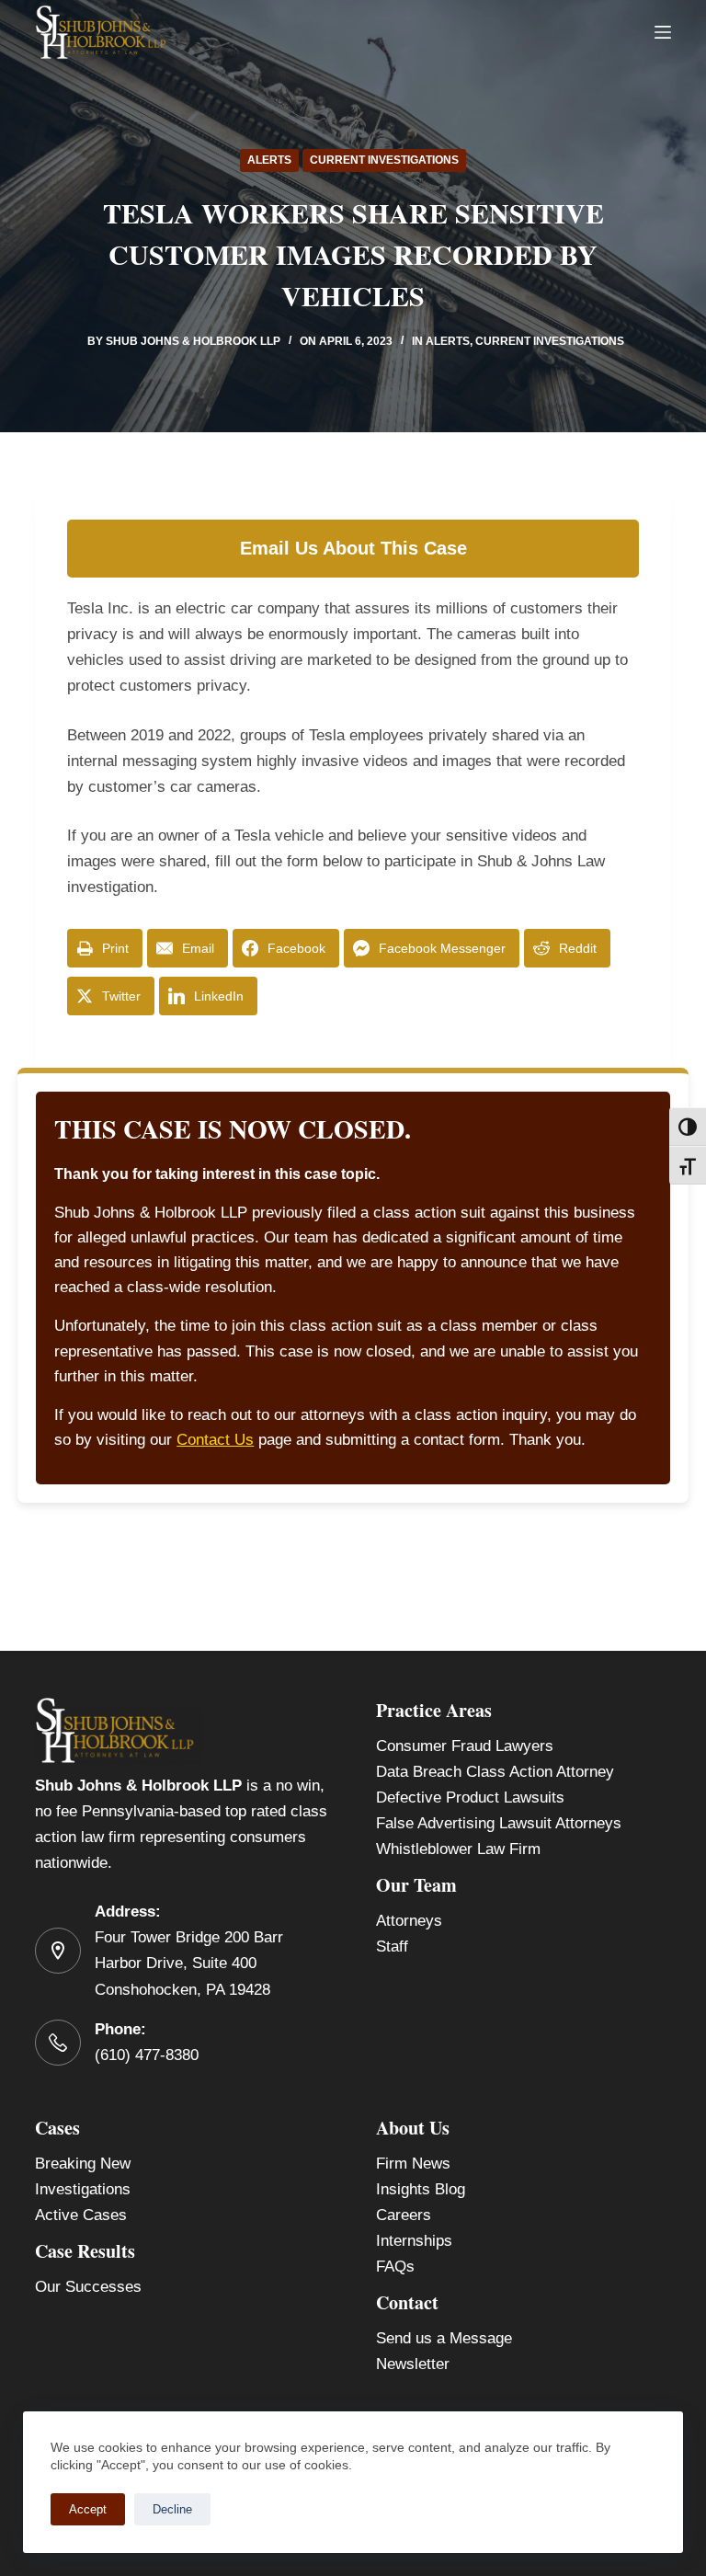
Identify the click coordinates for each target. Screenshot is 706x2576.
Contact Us (215, 1440)
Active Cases (81, 2215)
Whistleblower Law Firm (458, 1849)
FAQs (395, 2267)
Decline (172, 2509)
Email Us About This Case (353, 548)
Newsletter (413, 2364)
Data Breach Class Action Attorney (495, 1772)
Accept (88, 2509)
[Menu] (663, 32)
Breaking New (83, 2164)
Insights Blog (421, 2189)
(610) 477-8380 (147, 2055)
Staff (392, 1946)
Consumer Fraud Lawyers (465, 1746)
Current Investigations (384, 160)
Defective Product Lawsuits (470, 1797)
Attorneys (409, 1921)
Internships (414, 2241)
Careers (404, 2215)
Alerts (269, 160)
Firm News (413, 2164)
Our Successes (88, 2287)
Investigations (83, 2189)
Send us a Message (444, 2338)
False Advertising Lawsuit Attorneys (499, 1823)
